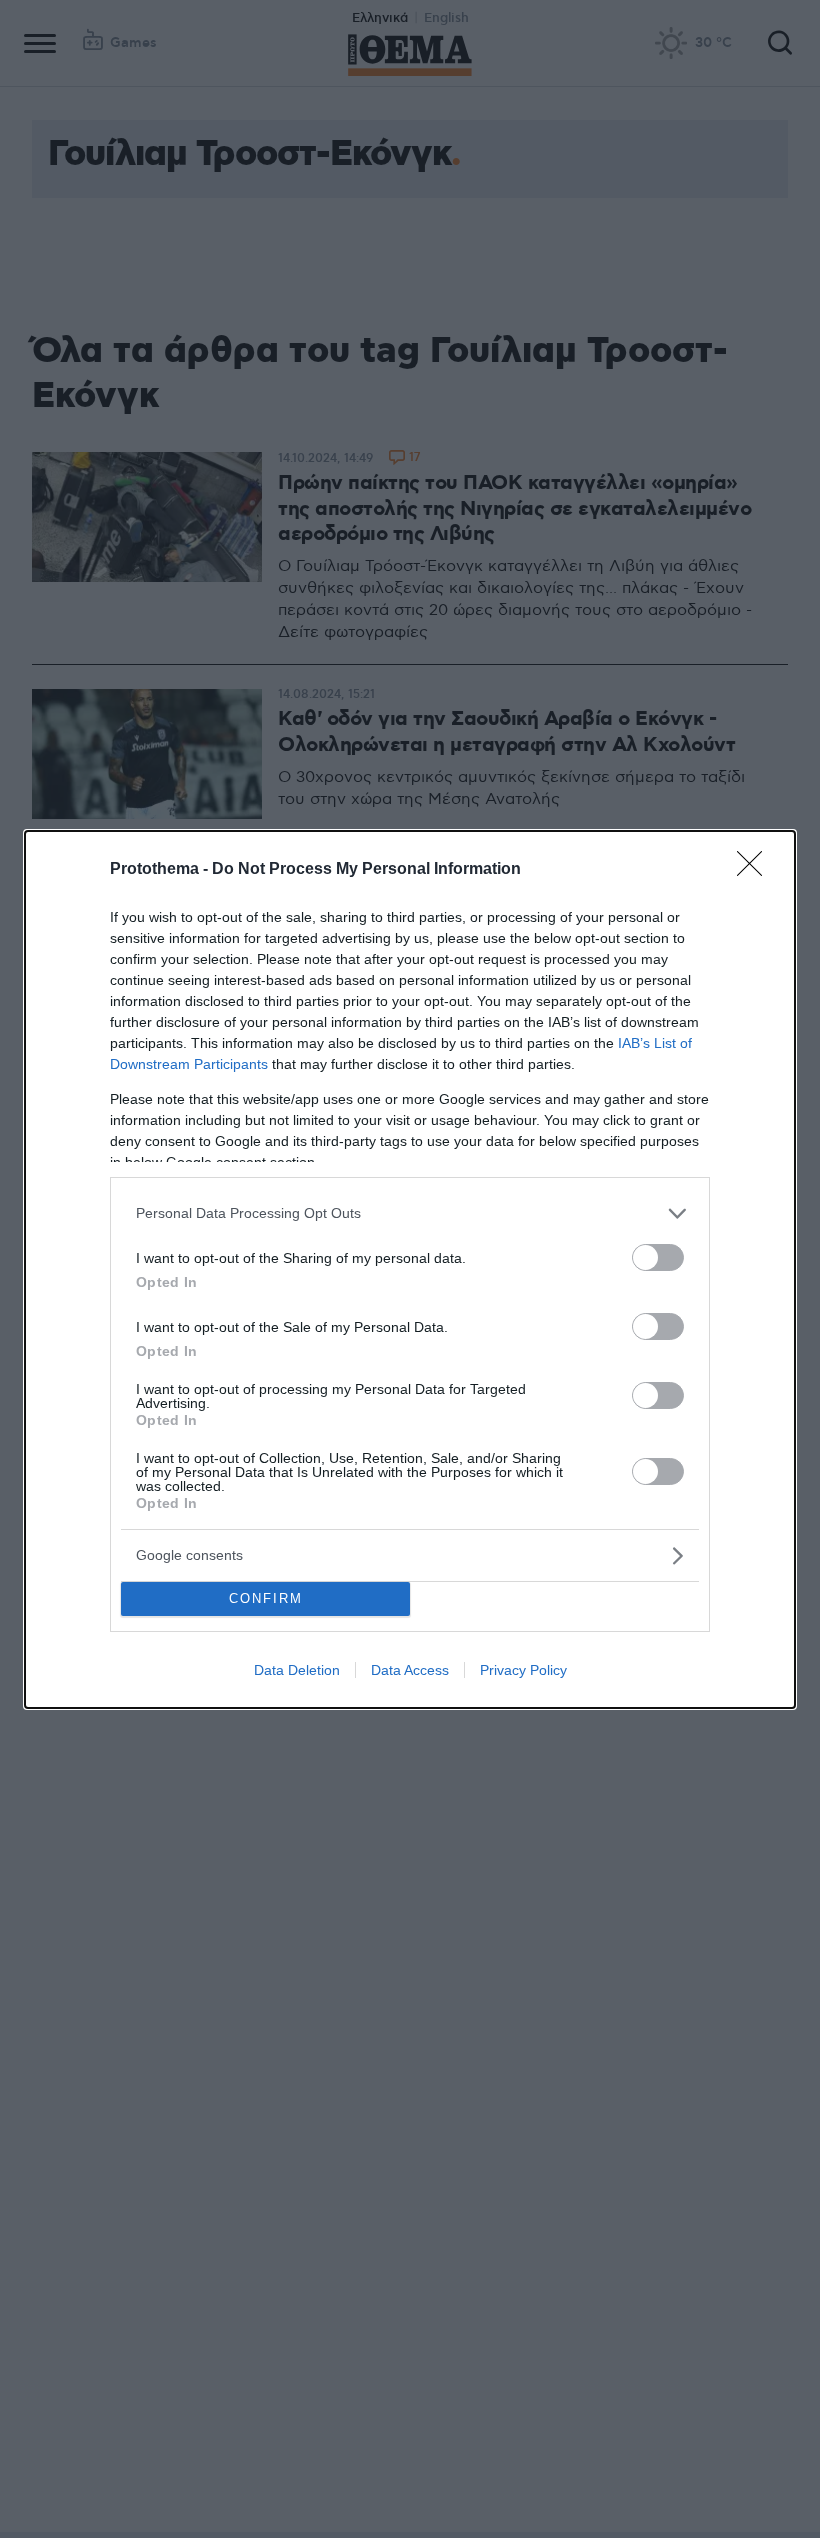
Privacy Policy (523, 1670)
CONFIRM (266, 1598)
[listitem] (410, 1213)
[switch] (658, 1257)
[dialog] (410, 1269)
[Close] (756, 870)
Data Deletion (297, 1670)
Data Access (410, 1670)
